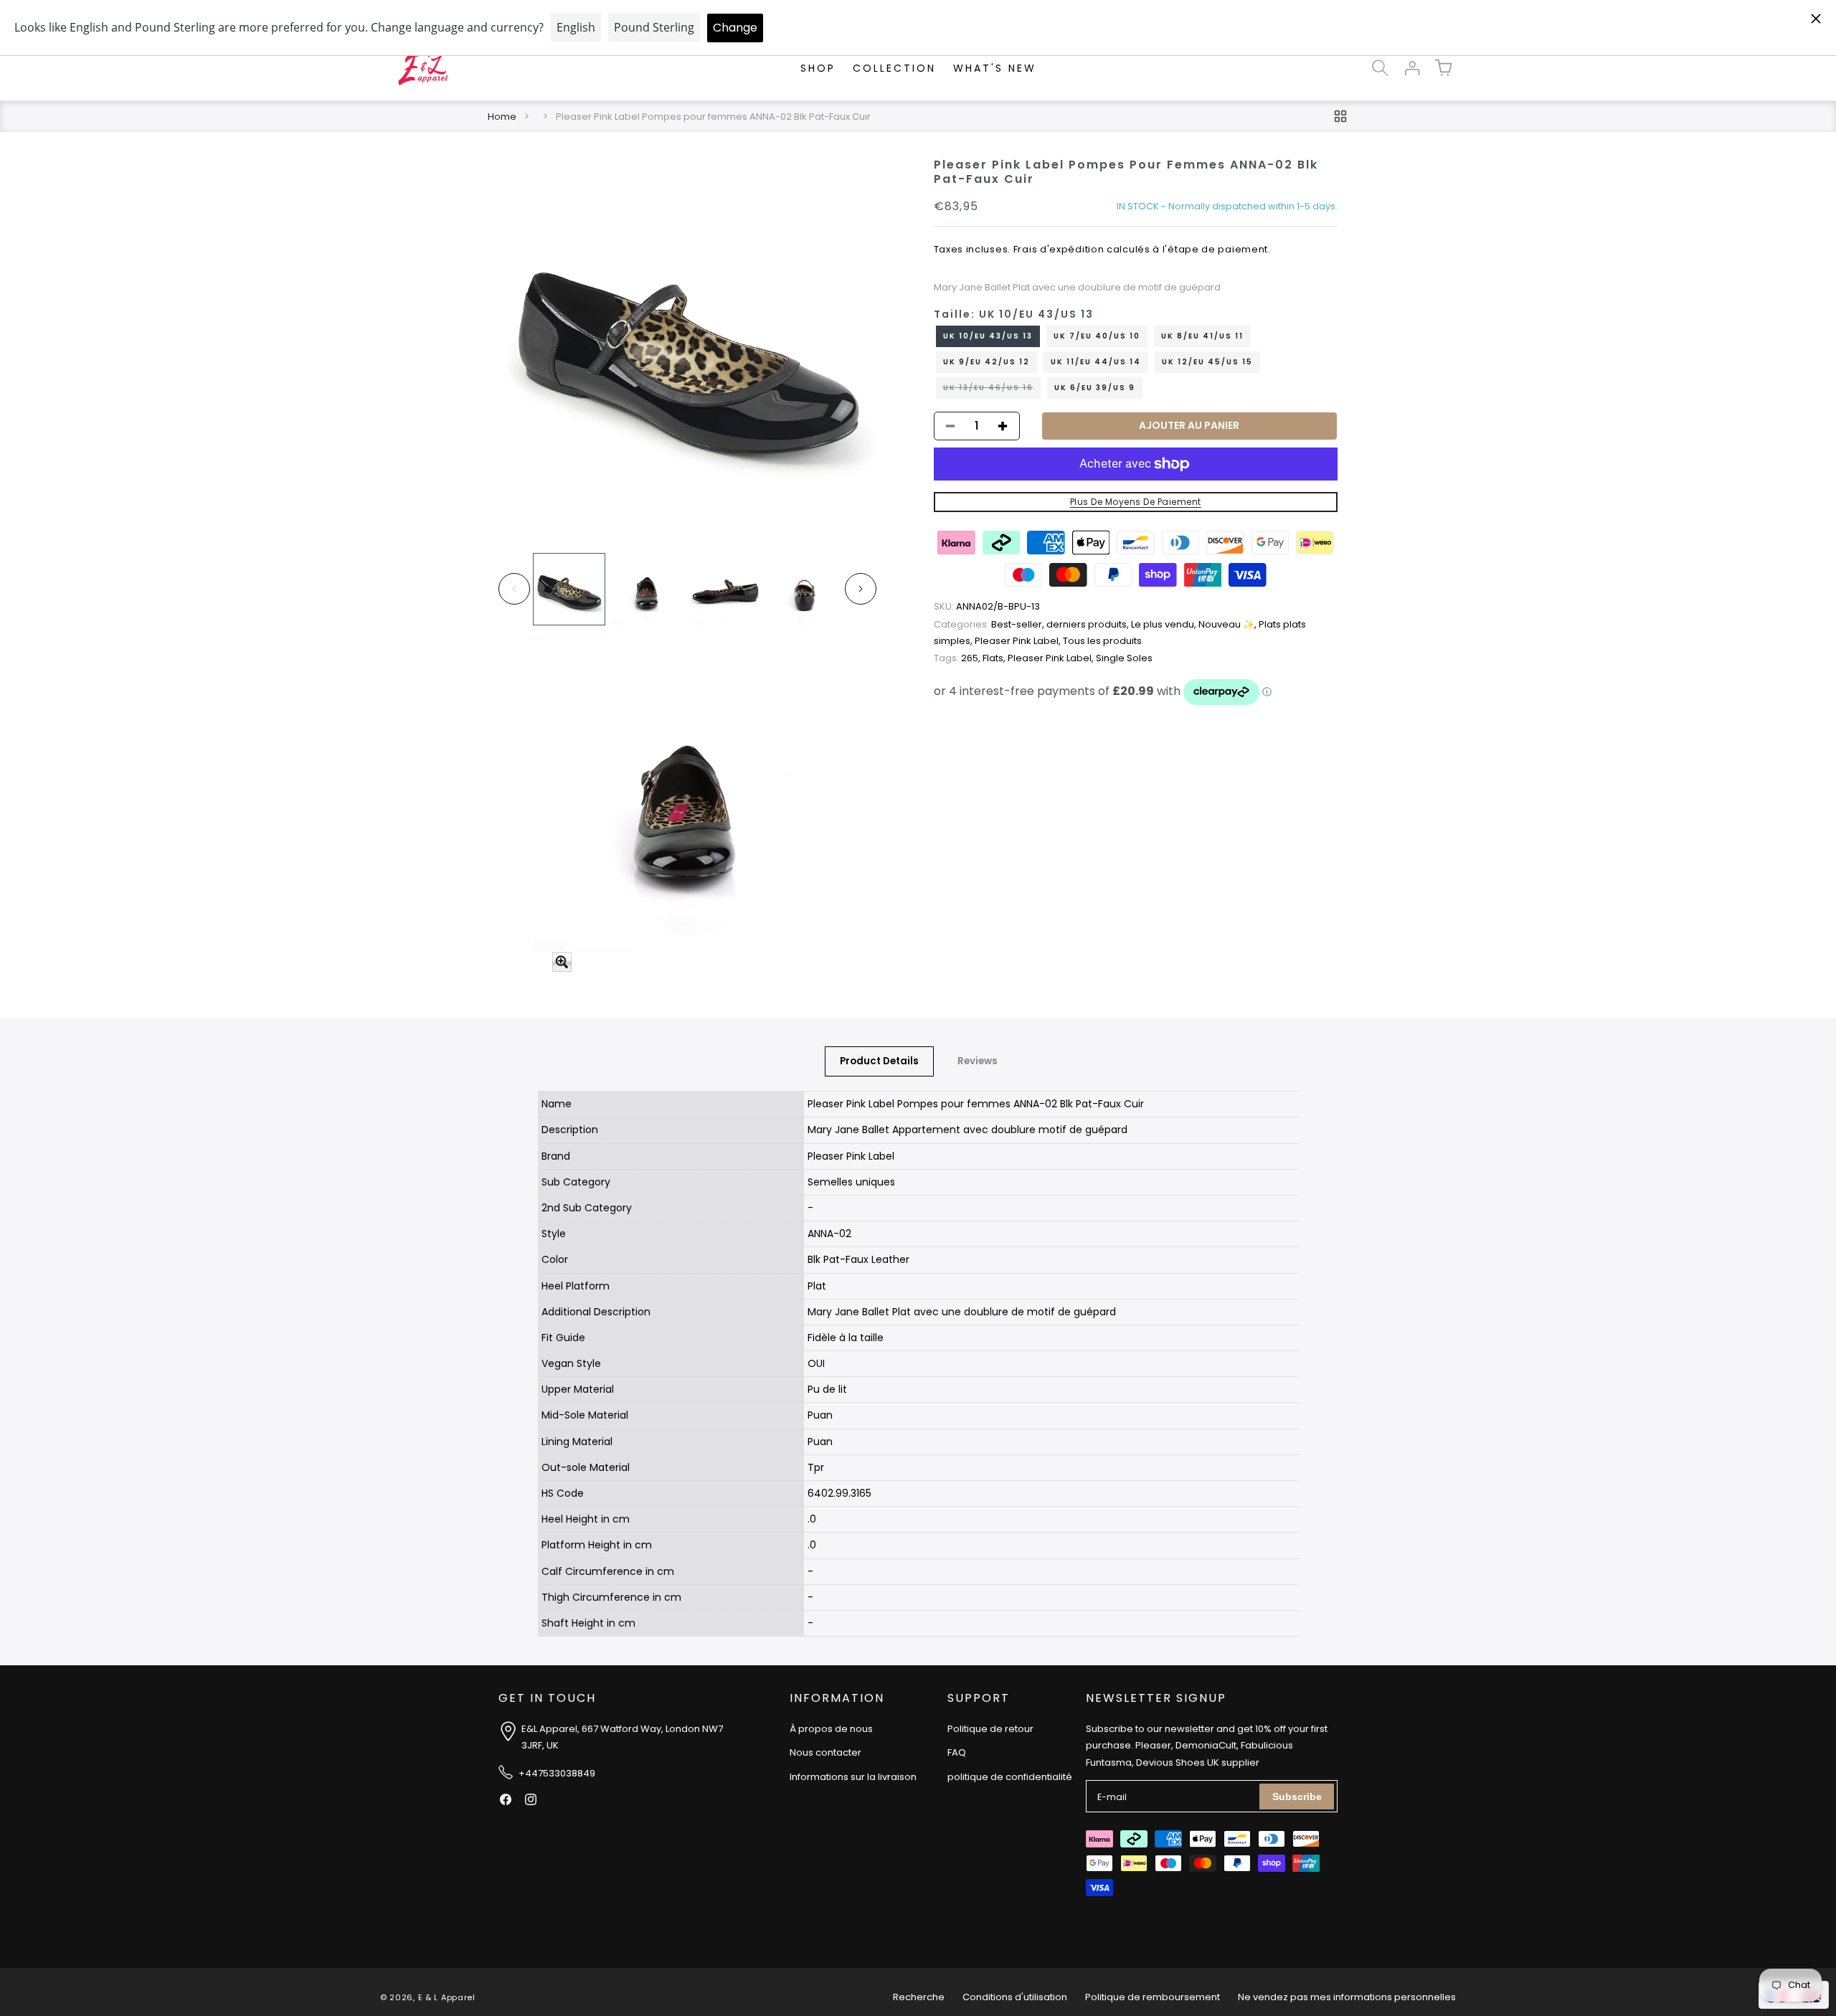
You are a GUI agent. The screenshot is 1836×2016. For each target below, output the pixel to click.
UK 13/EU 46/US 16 (992, 390)
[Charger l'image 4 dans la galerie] (804, 589)
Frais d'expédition (1059, 250)
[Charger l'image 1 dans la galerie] (569, 589)
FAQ (957, 1752)
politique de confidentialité (1010, 1777)
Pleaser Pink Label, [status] (1019, 642)
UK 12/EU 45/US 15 (1207, 362)
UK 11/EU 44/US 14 (1096, 362)
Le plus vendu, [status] (1165, 625)
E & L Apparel (447, 1997)
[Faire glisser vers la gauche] (514, 589)
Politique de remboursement (1153, 1997)
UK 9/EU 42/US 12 (986, 362)
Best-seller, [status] (990, 625)
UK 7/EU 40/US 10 (1097, 336)
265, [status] (958, 658)
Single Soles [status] (1124, 658)
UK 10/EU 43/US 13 (988, 336)
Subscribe (1297, 1797)
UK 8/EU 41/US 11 (1202, 336)
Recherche (919, 1997)
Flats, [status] (995, 658)
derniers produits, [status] (1089, 625)
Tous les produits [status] (1102, 642)
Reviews (978, 1061)
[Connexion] (1411, 68)
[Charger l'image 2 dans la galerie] (647, 589)
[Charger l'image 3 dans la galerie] (725, 589)
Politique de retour (990, 1729)
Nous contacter (825, 1752)
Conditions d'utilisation (1015, 1997)
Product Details (879, 1061)
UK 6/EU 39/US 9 (1095, 388)
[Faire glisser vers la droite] (861, 589)
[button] (1380, 68)
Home (502, 117)
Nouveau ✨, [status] (1229, 625)
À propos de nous (831, 1729)
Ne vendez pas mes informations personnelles (1347, 1997)
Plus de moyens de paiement (1136, 502)
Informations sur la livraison (853, 1777)
